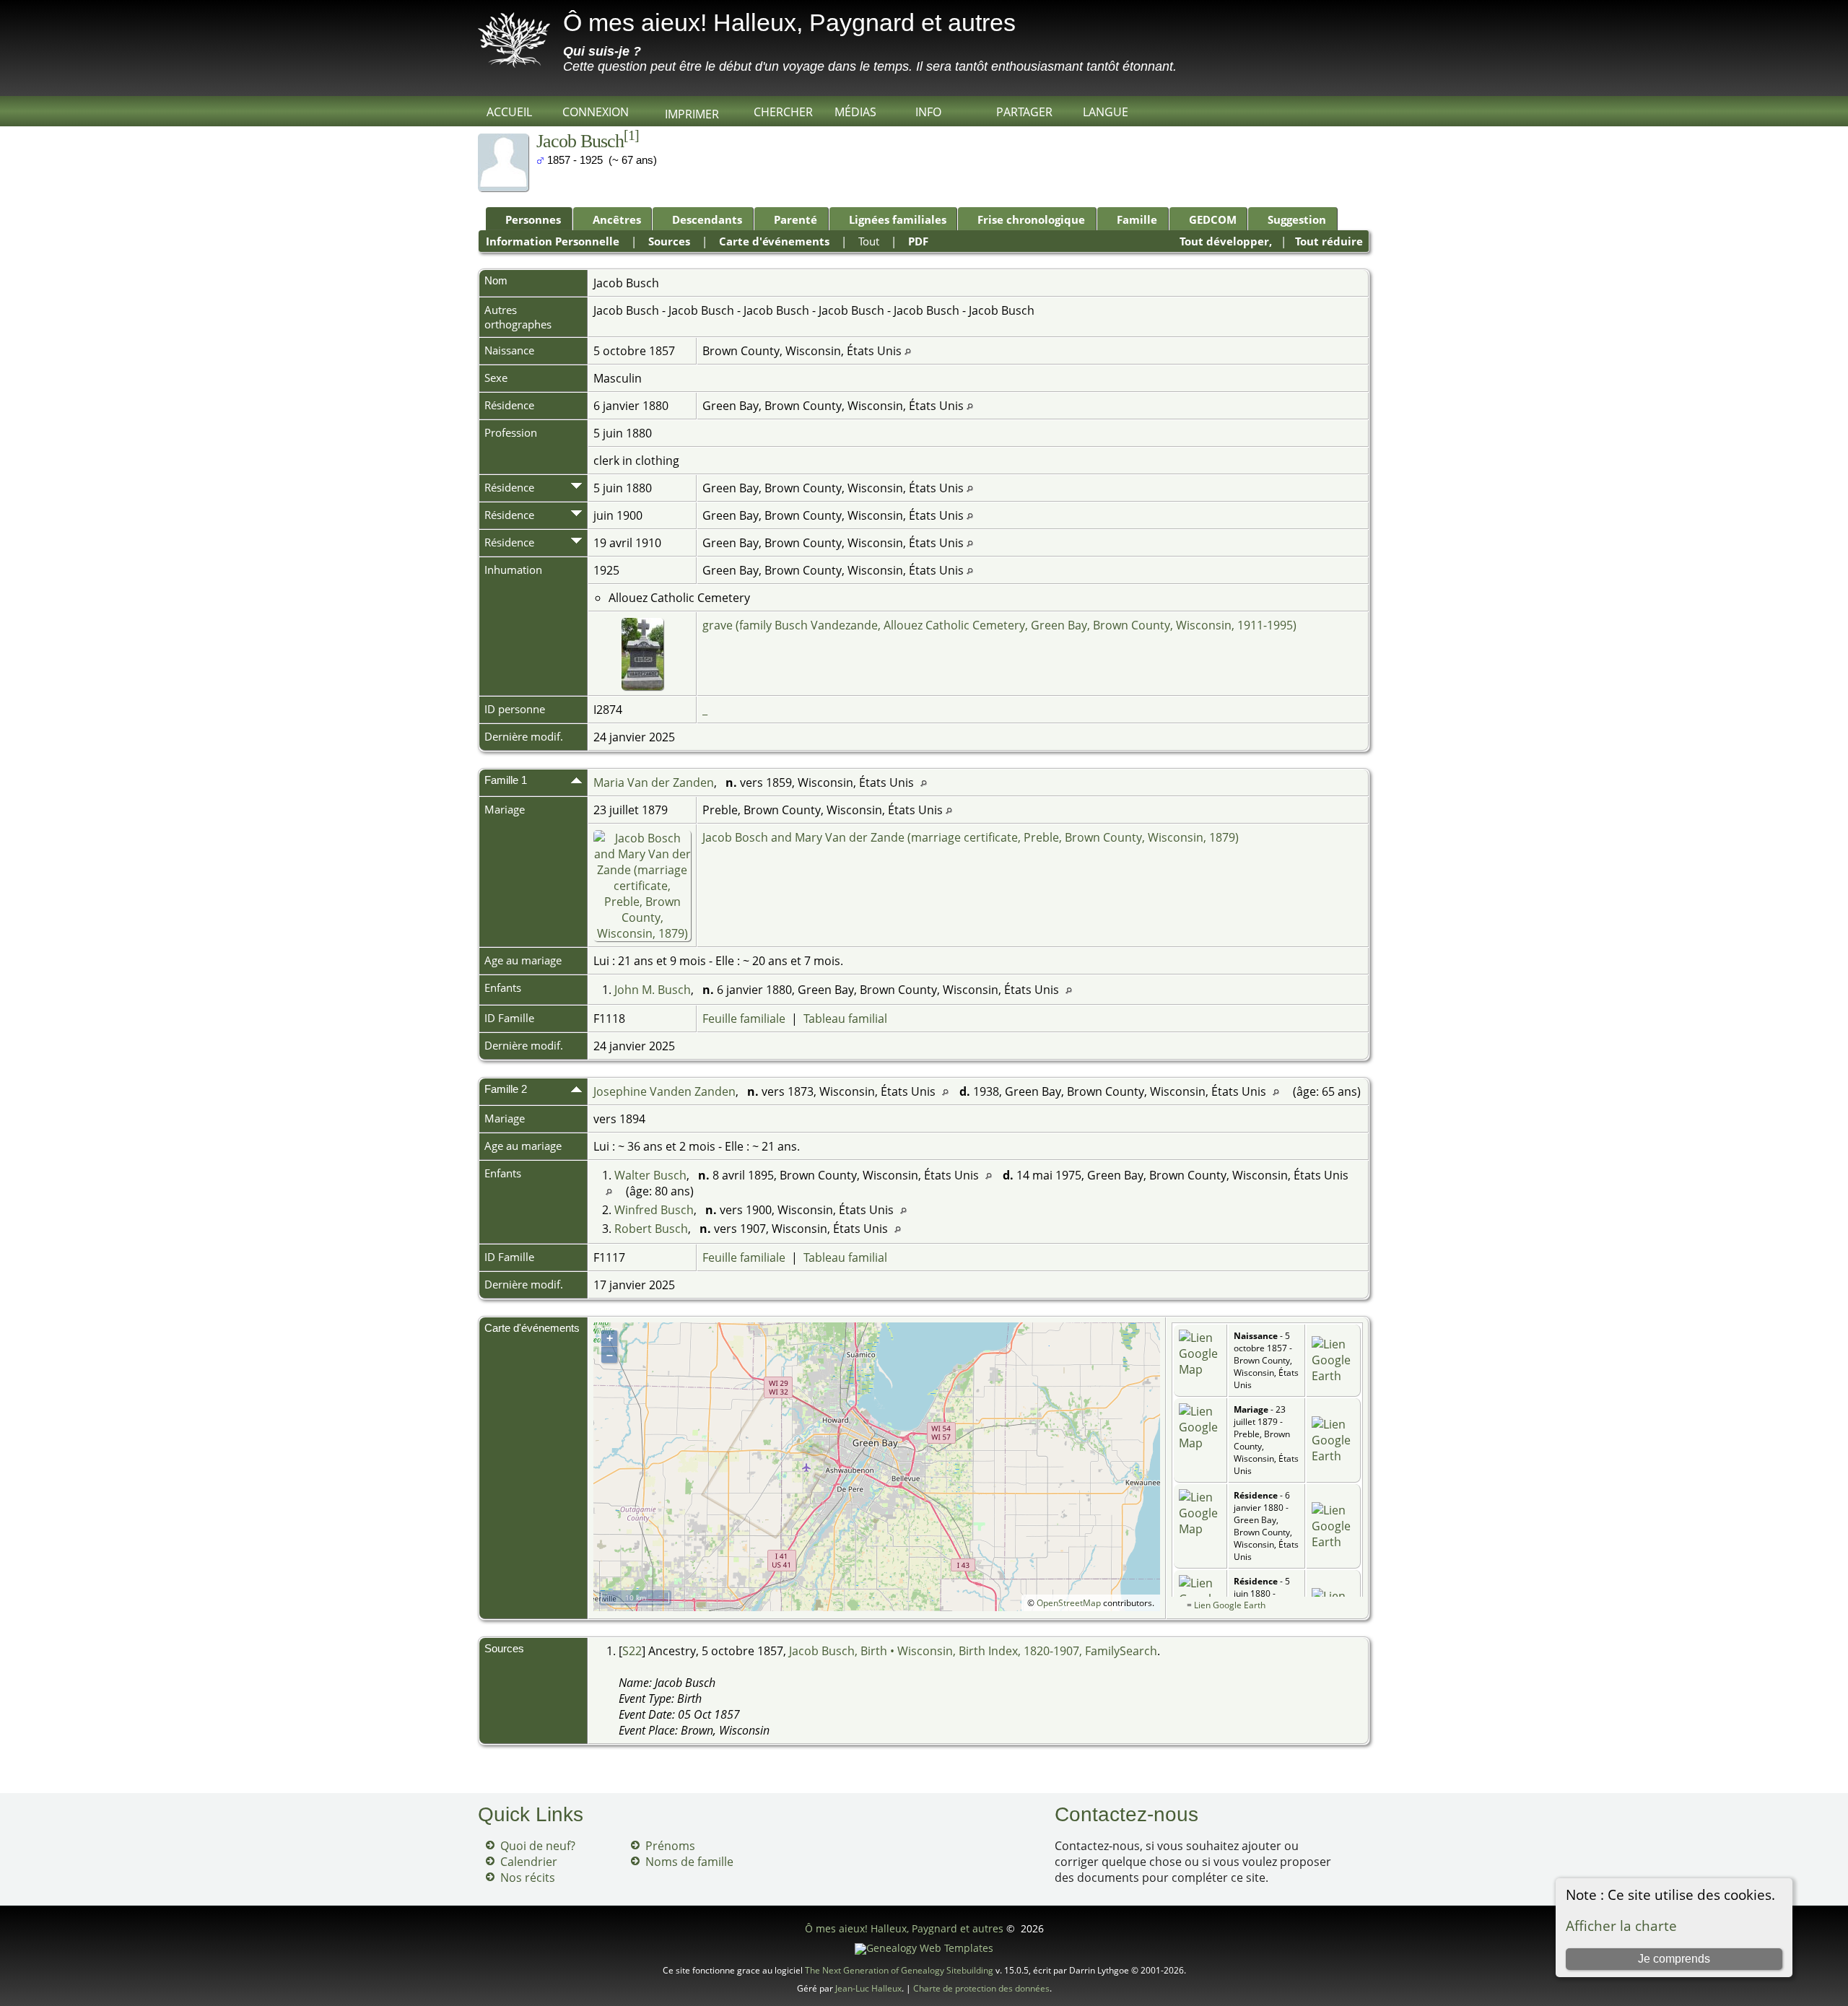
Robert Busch (651, 1229)
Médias (855, 112)
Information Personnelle (553, 241)
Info (928, 112)
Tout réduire (1329, 241)
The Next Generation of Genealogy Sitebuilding (899, 1970)
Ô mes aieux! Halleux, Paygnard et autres (789, 22)
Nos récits (528, 1878)
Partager (1024, 112)
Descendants (707, 219)
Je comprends (1674, 1959)
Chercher (783, 112)
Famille (1137, 219)
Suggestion (1297, 219)
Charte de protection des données (981, 1988)
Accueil (509, 112)
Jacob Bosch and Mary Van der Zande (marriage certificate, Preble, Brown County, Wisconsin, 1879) (971, 837)
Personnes (533, 219)
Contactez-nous (1126, 1814)
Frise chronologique (1031, 219)
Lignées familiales (898, 219)
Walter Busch (650, 1175)
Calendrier (529, 1862)
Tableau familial (845, 1019)
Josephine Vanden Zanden (664, 1091)
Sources (669, 241)
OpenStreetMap (1069, 1603)
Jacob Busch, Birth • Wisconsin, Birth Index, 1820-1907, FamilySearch (973, 1651)
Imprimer (692, 114)
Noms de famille (689, 1862)
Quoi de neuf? (538, 1846)
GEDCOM (1213, 219)
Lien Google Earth (1230, 1605)
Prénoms (670, 1846)
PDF (918, 241)
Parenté (796, 219)
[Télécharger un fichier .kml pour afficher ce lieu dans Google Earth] (1333, 1376)
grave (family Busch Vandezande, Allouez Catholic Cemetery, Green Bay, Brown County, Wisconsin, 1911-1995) (999, 625)
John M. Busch (653, 990)
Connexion (596, 112)
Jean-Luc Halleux (868, 1988)
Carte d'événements (774, 241)
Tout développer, (1226, 241)
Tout (869, 241)
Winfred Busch (654, 1210)
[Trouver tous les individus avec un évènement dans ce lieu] (908, 351)
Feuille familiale (744, 1019)
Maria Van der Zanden (654, 782)
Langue (1106, 112)
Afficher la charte (1621, 1926)
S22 (632, 1651)
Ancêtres (617, 219)
